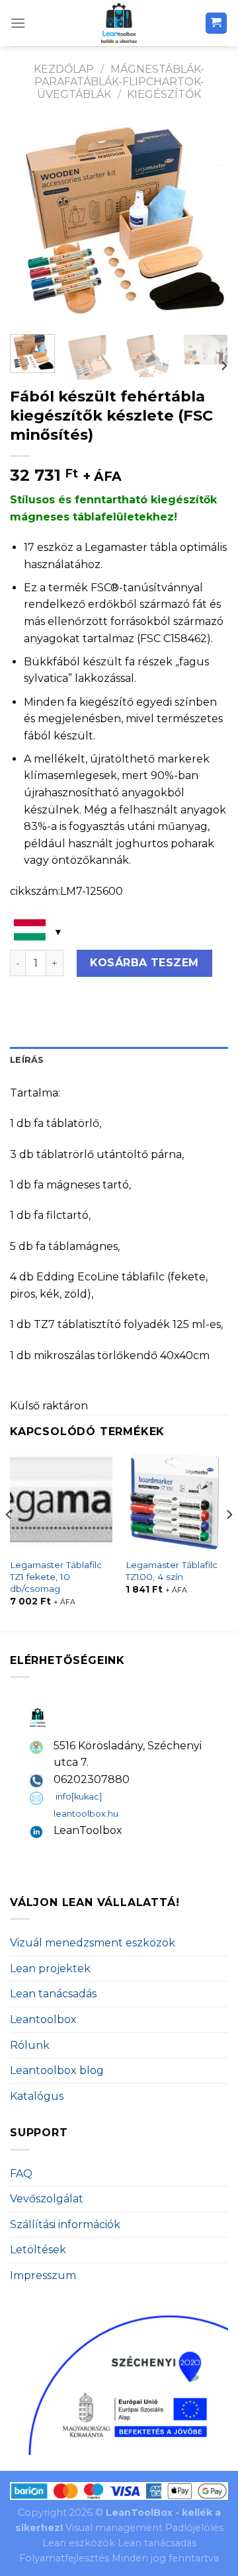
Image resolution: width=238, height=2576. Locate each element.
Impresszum (43, 2275)
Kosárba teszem (144, 963)
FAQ (21, 2174)
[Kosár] (217, 23)
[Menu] (18, 23)
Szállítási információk (65, 2224)
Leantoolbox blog (57, 2070)
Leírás (27, 1060)
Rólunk (30, 2045)
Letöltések (38, 2250)
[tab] (119, 1060)
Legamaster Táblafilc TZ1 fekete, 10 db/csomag (56, 1576)
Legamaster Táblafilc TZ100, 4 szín (172, 1571)
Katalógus (37, 2096)
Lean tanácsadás (53, 1994)
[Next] (207, 223)
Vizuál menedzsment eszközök (93, 1943)
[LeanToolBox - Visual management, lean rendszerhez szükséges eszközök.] (119, 23)
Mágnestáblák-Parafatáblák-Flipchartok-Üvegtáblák (119, 82)
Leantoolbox (43, 2019)
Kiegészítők (164, 94)
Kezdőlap (64, 69)
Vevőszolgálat (47, 2199)
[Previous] (31, 223)
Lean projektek (50, 1969)
